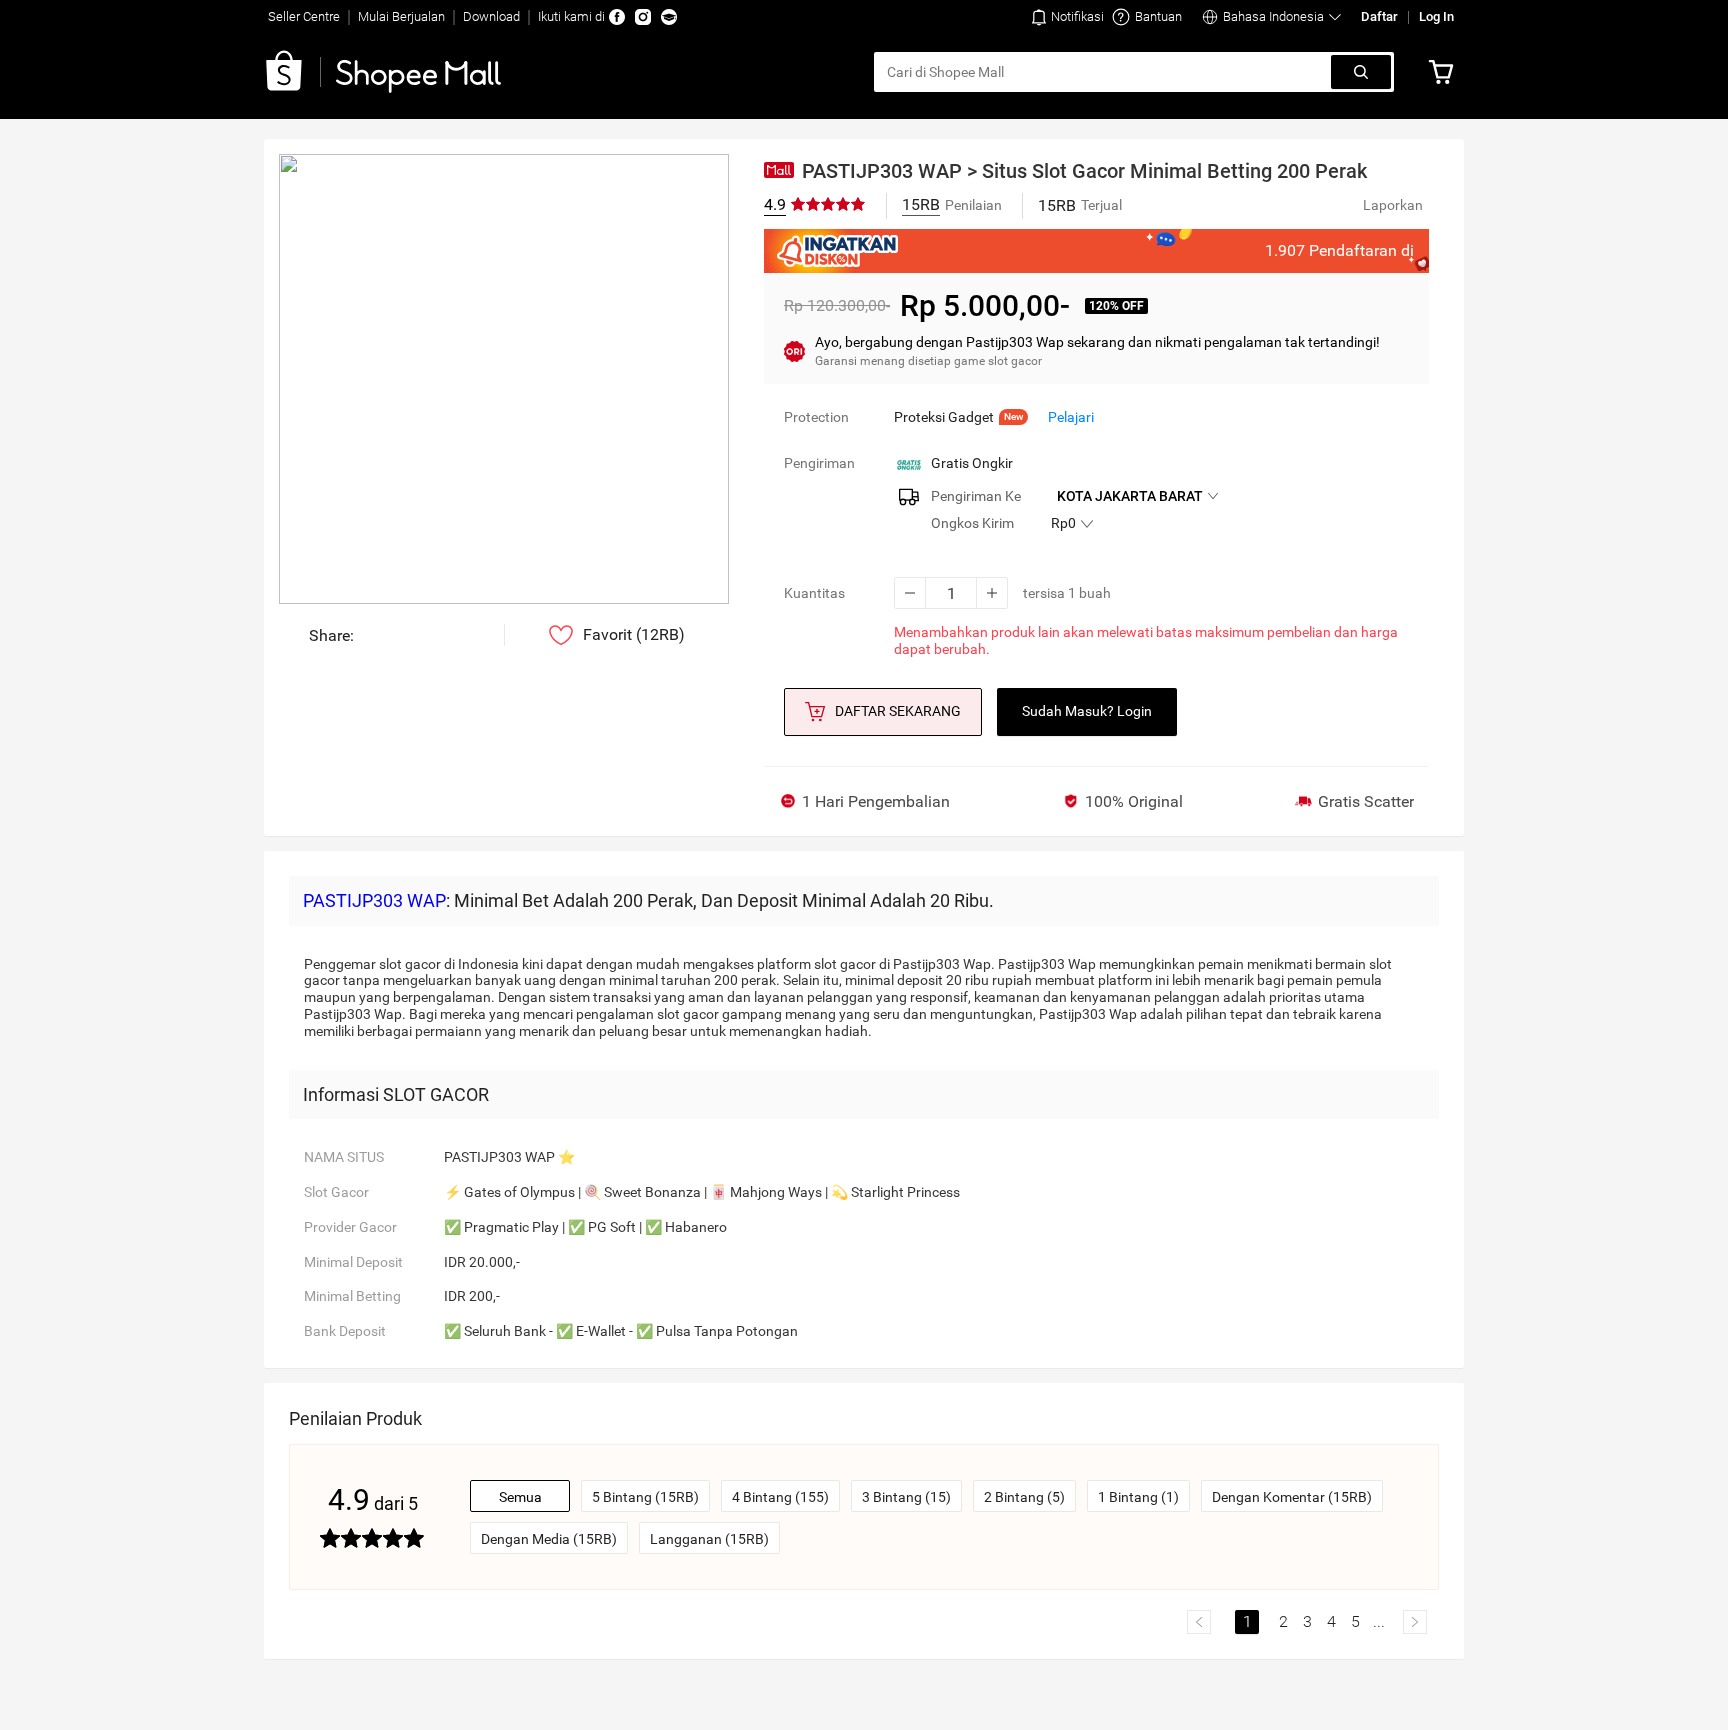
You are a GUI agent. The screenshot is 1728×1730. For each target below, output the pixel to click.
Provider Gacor (350, 1227)
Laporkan (1393, 205)
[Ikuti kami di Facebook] (617, 17)
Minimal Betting (352, 1296)
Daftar (1379, 16)
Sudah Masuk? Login (1087, 711)
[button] (1068, 17)
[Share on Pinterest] (431, 635)
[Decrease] (910, 593)
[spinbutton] (951, 593)
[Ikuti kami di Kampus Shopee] (669, 17)
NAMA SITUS (344, 1157)
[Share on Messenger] (371, 635)
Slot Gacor (336, 1192)
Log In (1436, 16)
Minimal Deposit (353, 1262)
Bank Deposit (345, 1331)
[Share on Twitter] (461, 635)
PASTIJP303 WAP (374, 900)
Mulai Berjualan (401, 16)
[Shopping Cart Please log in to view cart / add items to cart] (1446, 72)
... (1379, 1621)
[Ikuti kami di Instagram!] (643, 17)
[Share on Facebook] (401, 635)
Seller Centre (304, 16)
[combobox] (1104, 72)
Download (491, 16)
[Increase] (992, 593)
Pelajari (1071, 417)
